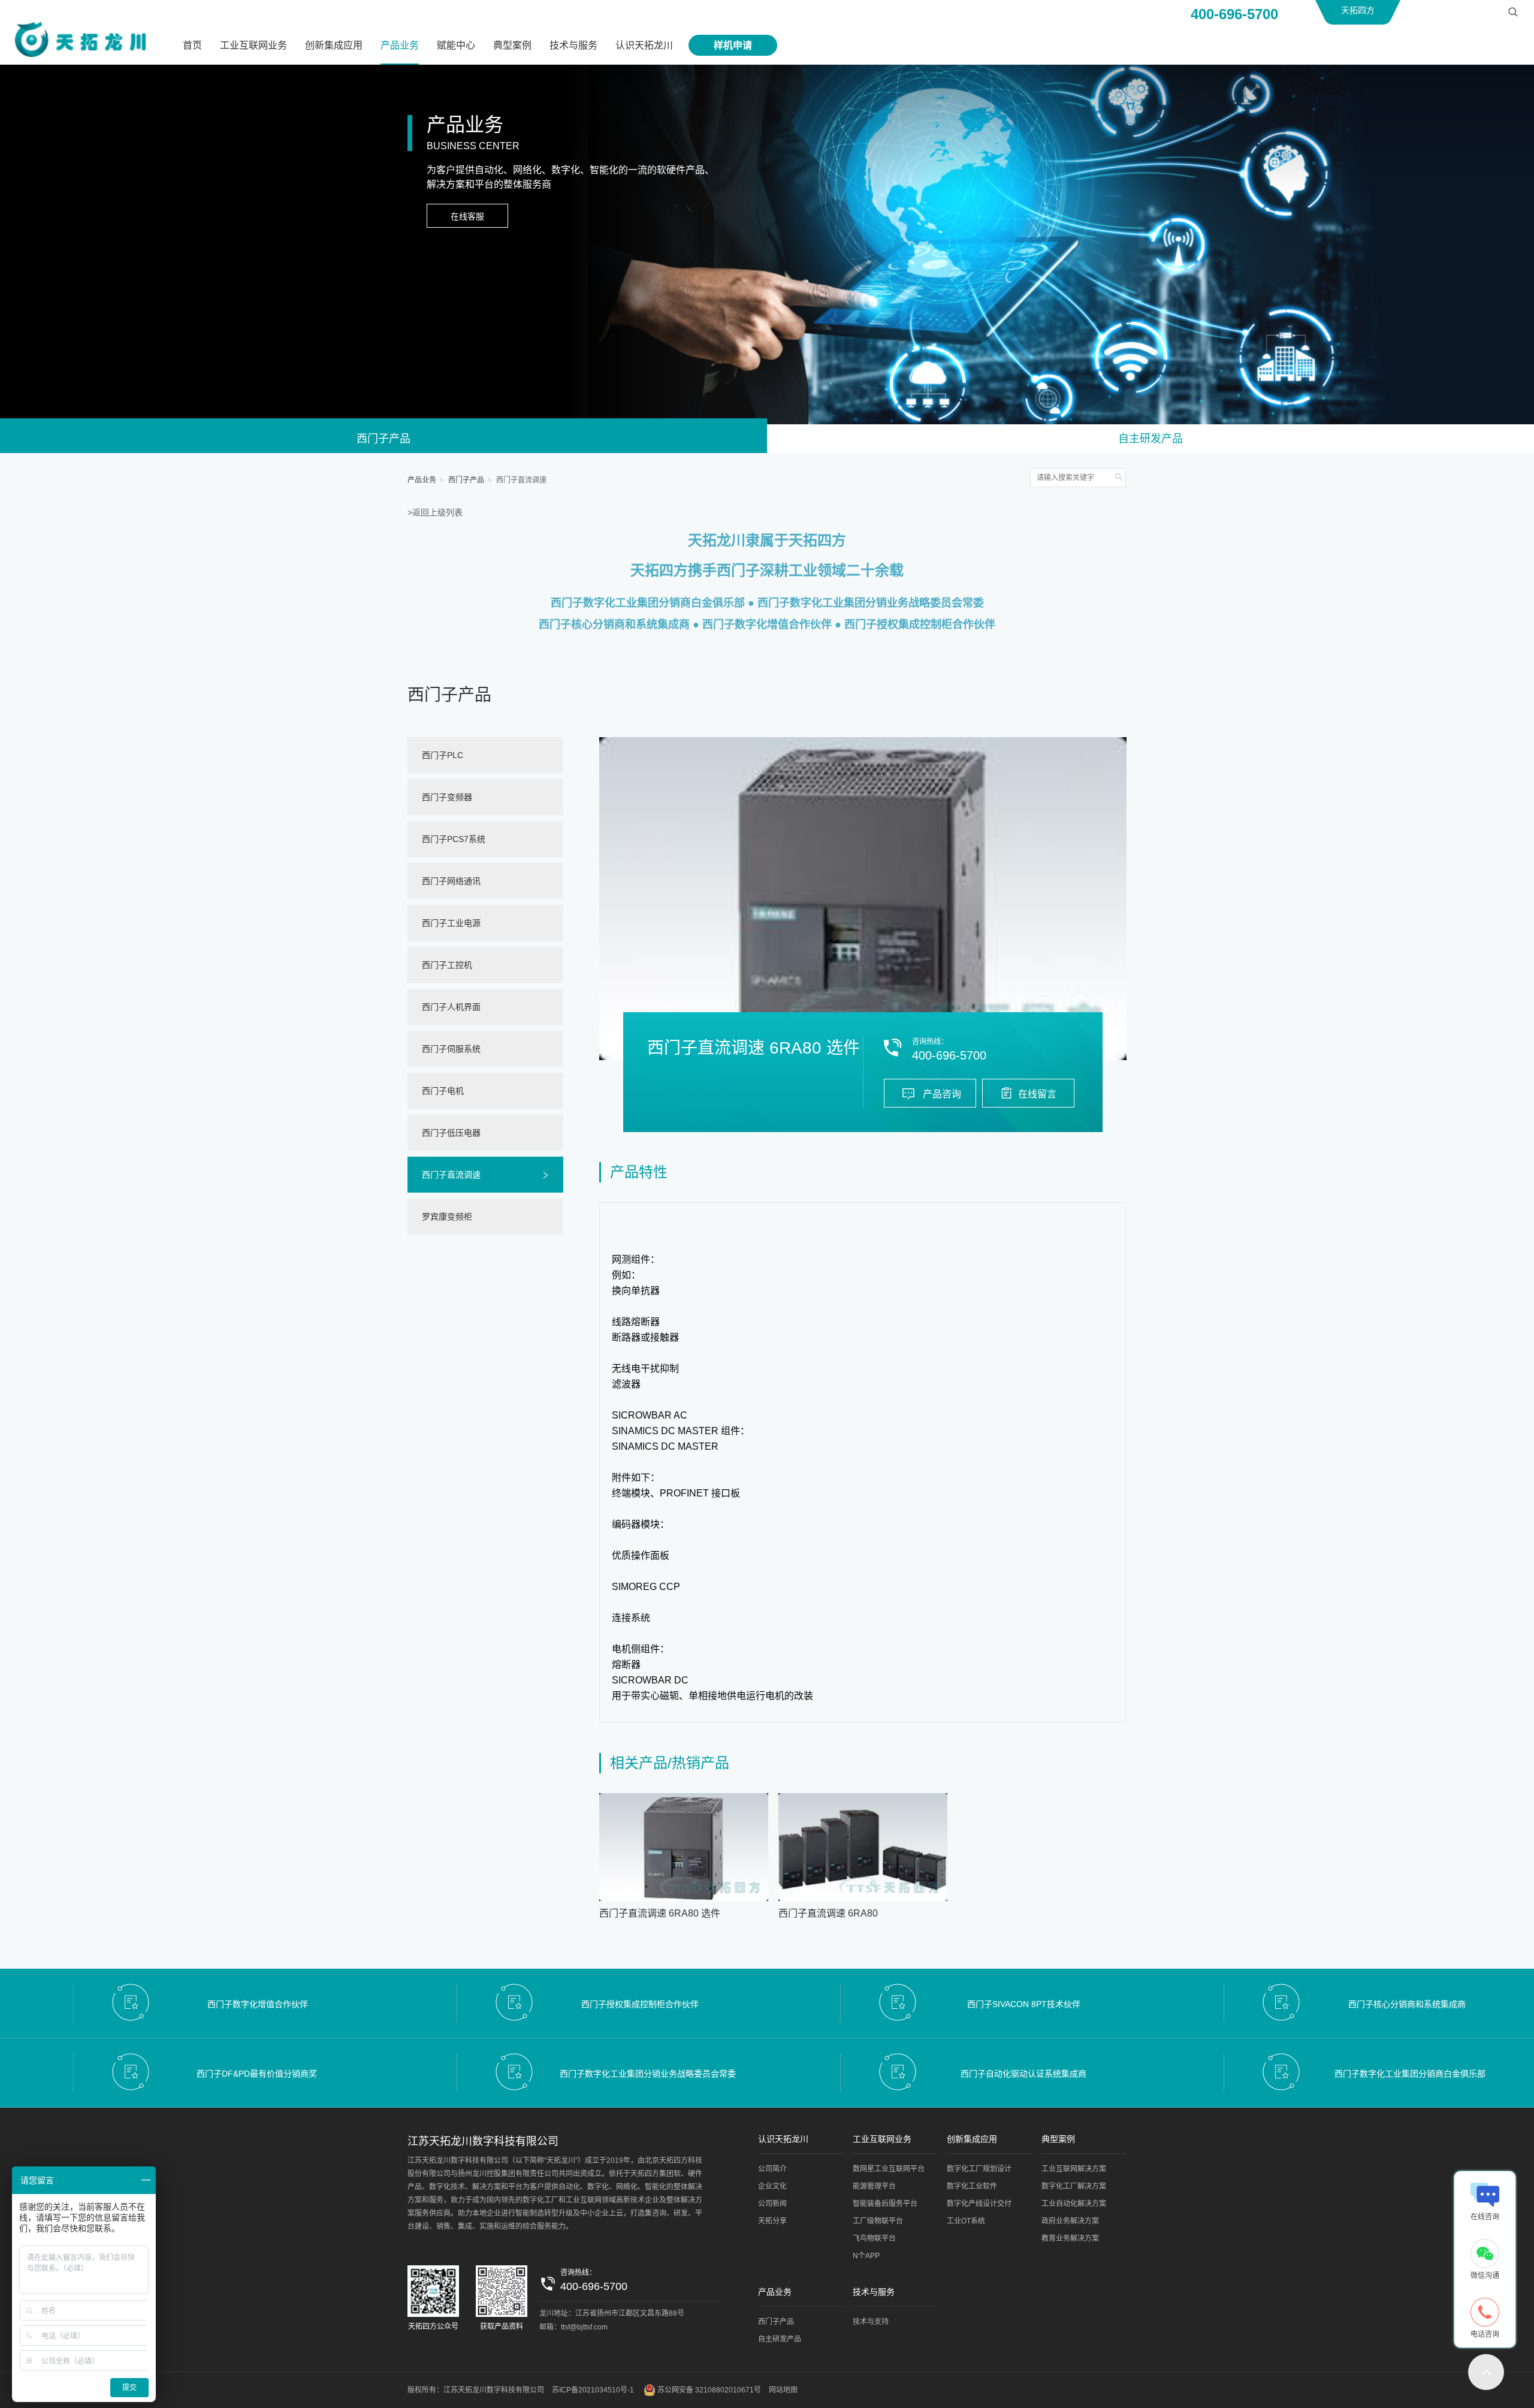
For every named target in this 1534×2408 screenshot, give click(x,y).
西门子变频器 (447, 797)
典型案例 (512, 45)
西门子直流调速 (521, 480)
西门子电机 (443, 1091)
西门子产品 (383, 439)
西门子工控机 (447, 965)
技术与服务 (573, 45)
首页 (192, 45)
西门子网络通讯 (451, 881)
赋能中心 (456, 45)
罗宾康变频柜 (447, 1217)
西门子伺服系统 (451, 1049)
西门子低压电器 (451, 1133)
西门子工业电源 (451, 923)
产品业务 (400, 45)
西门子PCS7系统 (454, 839)
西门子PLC (443, 755)
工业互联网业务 (253, 45)
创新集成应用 (334, 45)
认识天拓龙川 (644, 45)
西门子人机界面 (451, 1007)
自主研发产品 (1150, 439)
